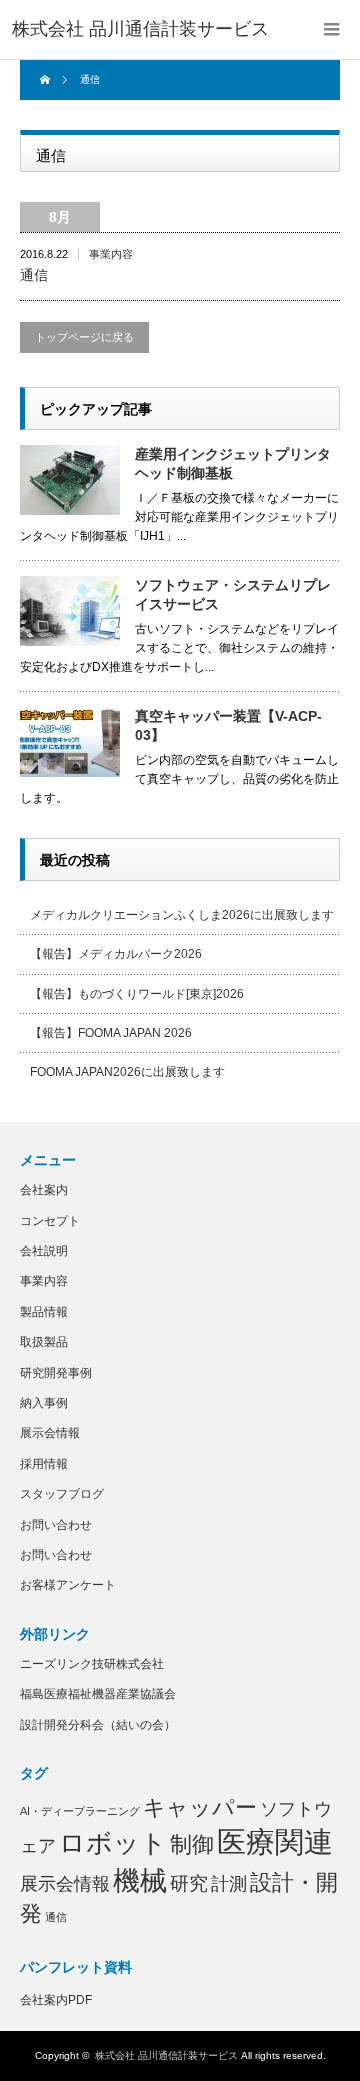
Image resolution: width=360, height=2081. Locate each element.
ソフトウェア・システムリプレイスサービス (233, 594)
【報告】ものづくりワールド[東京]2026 (137, 994)
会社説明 (44, 1251)
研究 (189, 1883)
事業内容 (111, 254)
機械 (140, 1881)
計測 (229, 1884)
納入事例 (44, 1403)
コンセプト (50, 1221)
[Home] (47, 80)
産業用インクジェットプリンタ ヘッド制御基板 (237, 463)
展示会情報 (50, 1433)
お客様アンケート (68, 1585)
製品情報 (44, 1312)
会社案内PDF (56, 2000)
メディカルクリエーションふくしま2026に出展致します (182, 915)
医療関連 (275, 1841)
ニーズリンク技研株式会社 (92, 1664)
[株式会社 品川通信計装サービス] (140, 30)
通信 (34, 275)
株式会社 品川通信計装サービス (166, 2055)
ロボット (113, 1843)
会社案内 (44, 1190)
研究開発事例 (56, 1373)
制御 (192, 1844)
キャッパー (200, 1807)
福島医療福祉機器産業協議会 (98, 1694)
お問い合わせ (56, 1525)
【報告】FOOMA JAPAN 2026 (111, 1033)
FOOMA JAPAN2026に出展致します (127, 1072)
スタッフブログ (62, 1494)
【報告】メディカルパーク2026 (116, 954)
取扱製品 (44, 1342)
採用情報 (44, 1464)
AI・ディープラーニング (80, 1811)
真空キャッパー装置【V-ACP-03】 (228, 725)
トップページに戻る (84, 337)
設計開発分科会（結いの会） (98, 1725)
